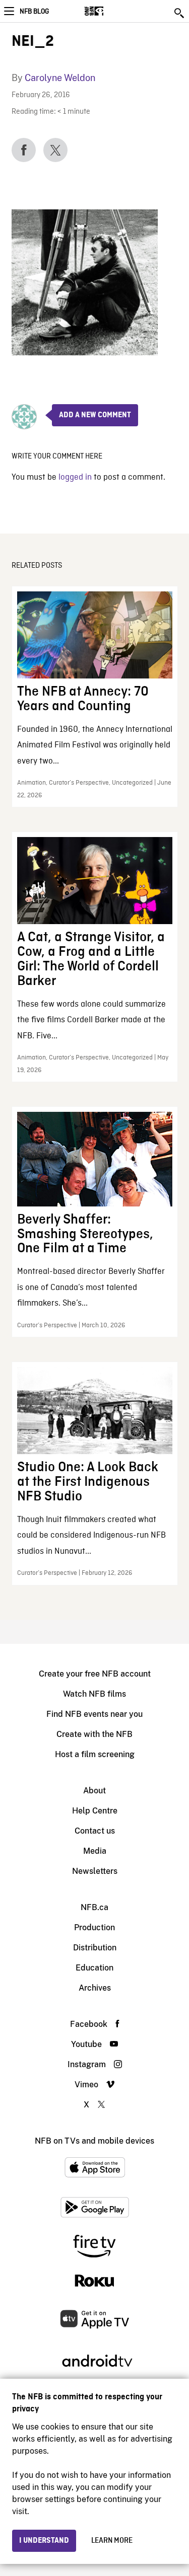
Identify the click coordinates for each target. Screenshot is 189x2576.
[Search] (180, 13)
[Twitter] (55, 150)
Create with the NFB (94, 1734)
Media (95, 1851)
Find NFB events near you (94, 1714)
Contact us (95, 1831)
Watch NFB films (94, 1694)
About (94, 1791)
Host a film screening (95, 1754)
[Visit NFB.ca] (112, 11)
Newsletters (95, 1871)
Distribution (95, 1948)
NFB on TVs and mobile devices (94, 2141)
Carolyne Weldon (60, 78)
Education (94, 1968)
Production (94, 1927)
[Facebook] (24, 150)
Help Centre (95, 1811)
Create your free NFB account (95, 1674)
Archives (95, 1988)
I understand (44, 2541)
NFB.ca (94, 1907)
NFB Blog (34, 12)
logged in (75, 477)
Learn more (112, 2541)
